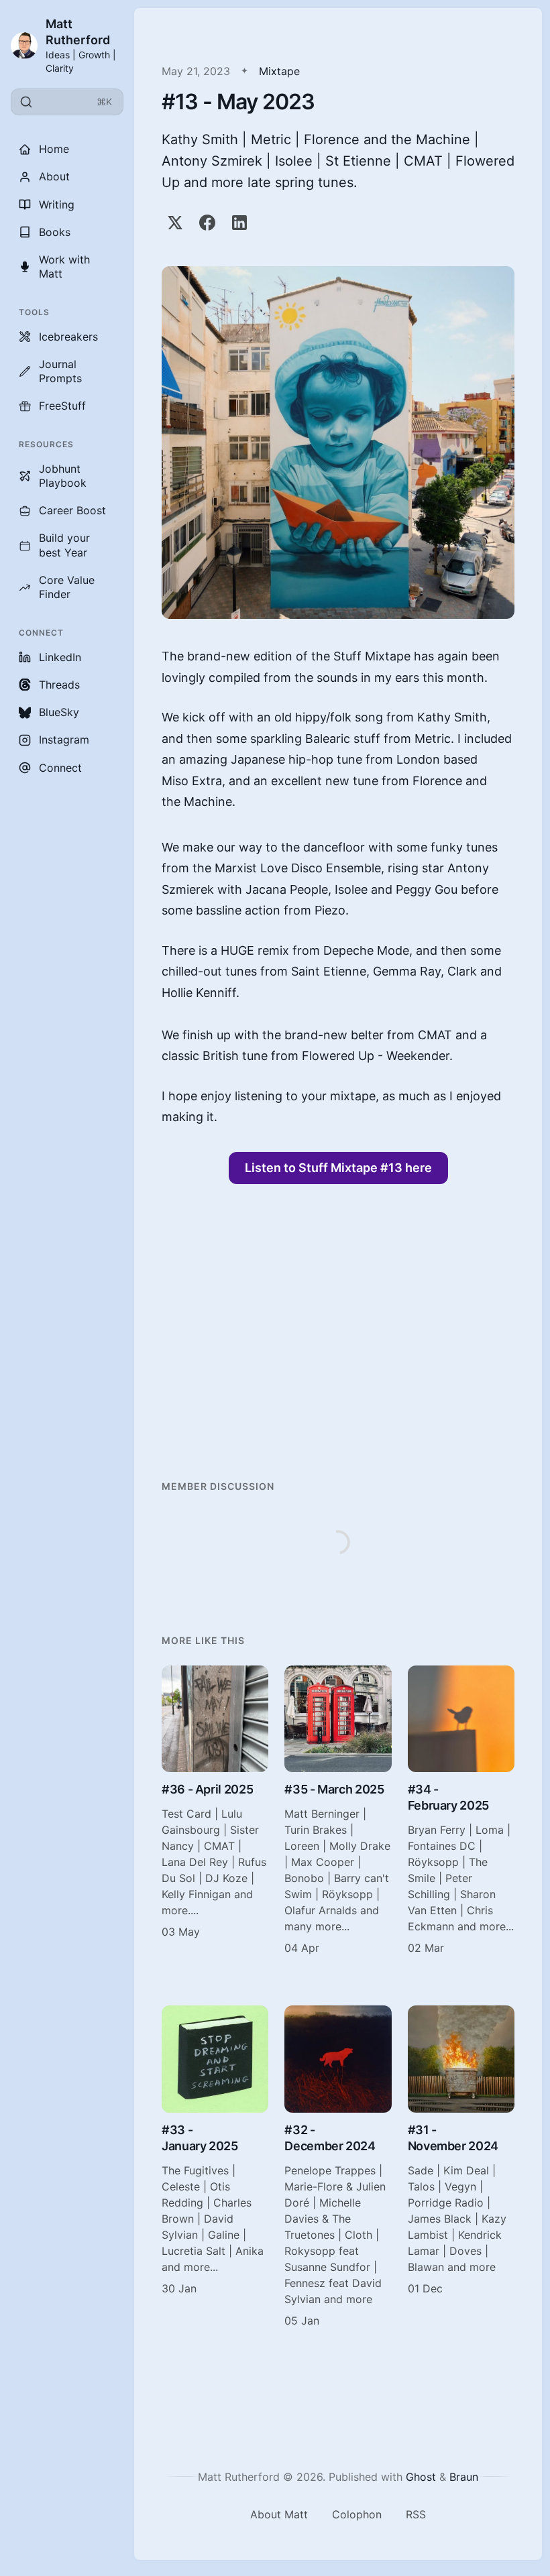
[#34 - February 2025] (461, 1811)
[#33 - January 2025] (215, 2167)
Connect (60, 768)
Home (54, 149)
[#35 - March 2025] (338, 1811)
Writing (57, 204)
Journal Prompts (60, 371)
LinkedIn (60, 657)
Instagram (64, 740)
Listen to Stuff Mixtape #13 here (338, 1168)
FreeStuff (62, 406)
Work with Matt (64, 267)
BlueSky (59, 712)
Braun (464, 2477)
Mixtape (279, 71)
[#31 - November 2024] (461, 2167)
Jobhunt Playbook (63, 476)
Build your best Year (64, 545)
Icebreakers (68, 337)
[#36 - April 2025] (215, 1811)
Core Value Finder (67, 587)
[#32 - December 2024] (338, 2167)
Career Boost (72, 510)
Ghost (421, 2477)
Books (55, 232)
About (54, 176)
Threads (59, 685)
